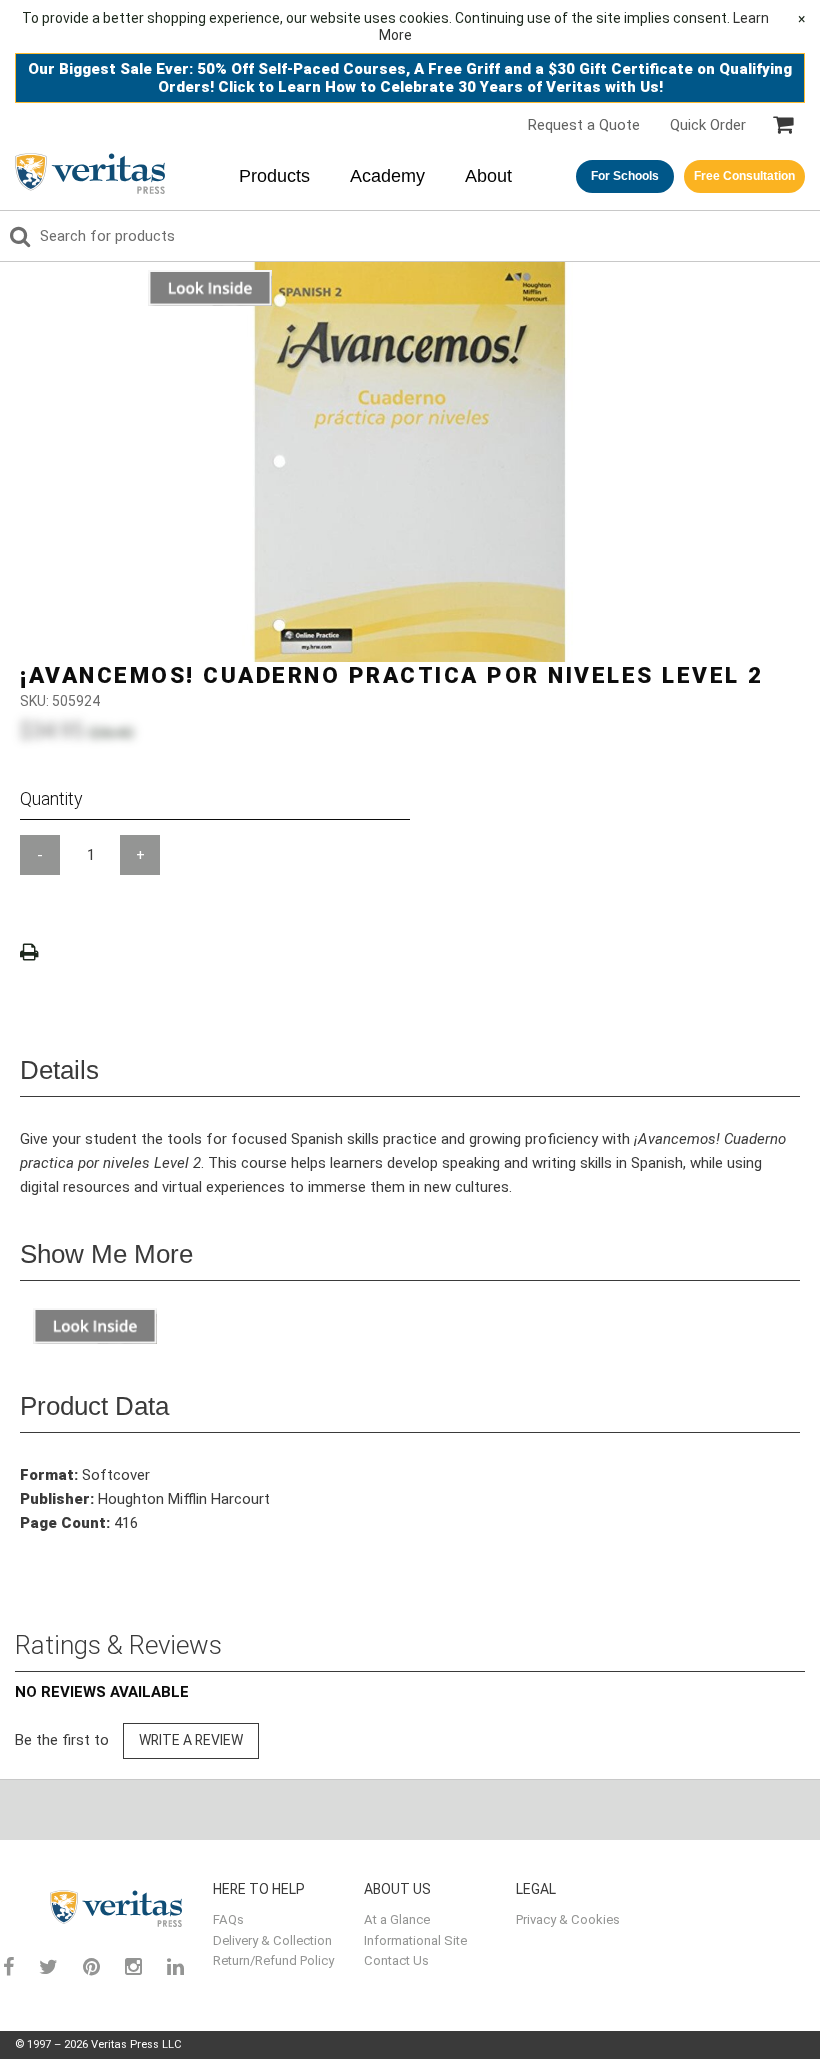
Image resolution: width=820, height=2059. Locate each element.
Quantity (51, 798)
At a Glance (397, 1919)
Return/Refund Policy (273, 1960)
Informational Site (415, 1940)
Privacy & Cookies (568, 1919)
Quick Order (708, 125)
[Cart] (783, 125)
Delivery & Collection (272, 1940)
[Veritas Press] (101, 1908)
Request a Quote (584, 125)
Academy (387, 176)
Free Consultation (744, 176)
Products (274, 176)
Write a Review (191, 1740)
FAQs (228, 1919)
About (488, 176)
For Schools (625, 176)
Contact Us (396, 1960)
